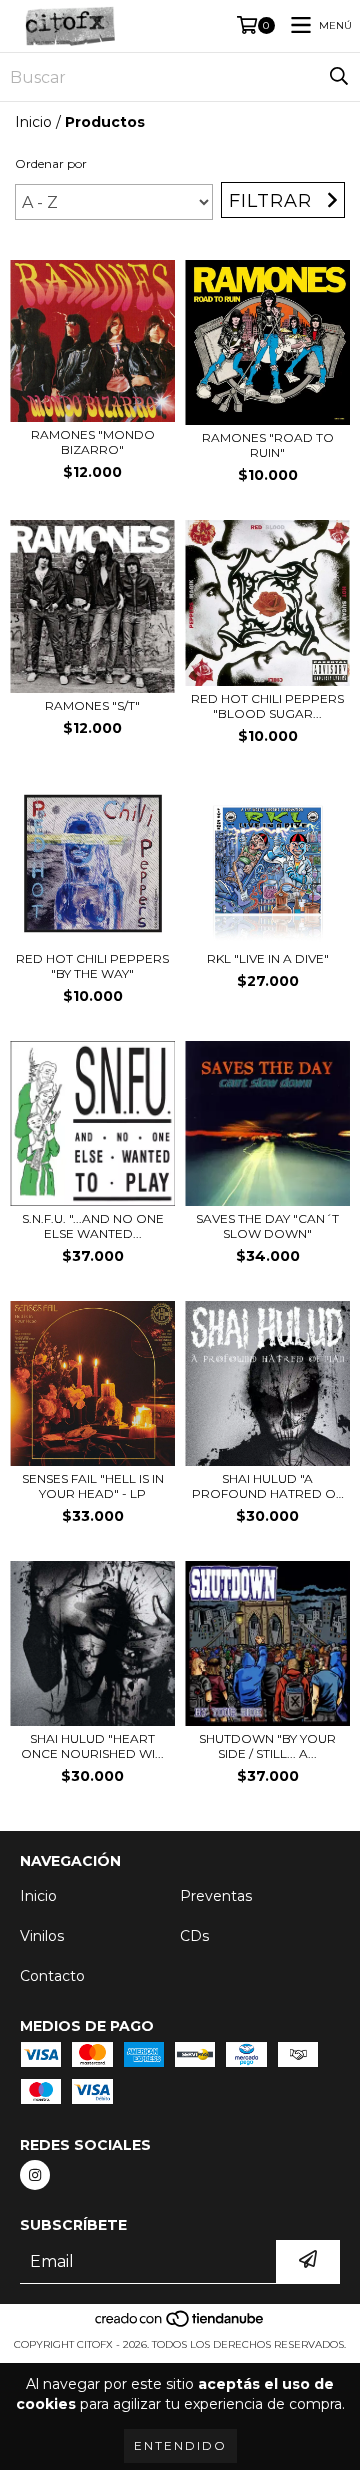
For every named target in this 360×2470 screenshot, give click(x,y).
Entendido (180, 2445)
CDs (194, 1936)
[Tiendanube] (180, 2324)
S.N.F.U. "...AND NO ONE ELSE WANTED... (93, 1226)
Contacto (52, 1976)
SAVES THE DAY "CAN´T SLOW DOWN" (267, 1226)
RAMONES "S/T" (92, 705)
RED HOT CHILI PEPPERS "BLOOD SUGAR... (267, 706)
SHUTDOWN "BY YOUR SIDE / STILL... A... (267, 1746)
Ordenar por (51, 163)
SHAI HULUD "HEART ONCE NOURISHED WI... (92, 1746)
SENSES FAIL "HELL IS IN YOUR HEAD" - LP (93, 1486)
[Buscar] (339, 77)
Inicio (33, 122)
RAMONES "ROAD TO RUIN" (268, 445)
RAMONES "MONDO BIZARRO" (93, 442)
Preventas (216, 1896)
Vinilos (42, 1936)
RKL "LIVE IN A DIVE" (268, 958)
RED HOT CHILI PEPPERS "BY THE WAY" (92, 966)
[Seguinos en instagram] (35, 2175)
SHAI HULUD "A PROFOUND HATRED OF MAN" (267, 1486)
